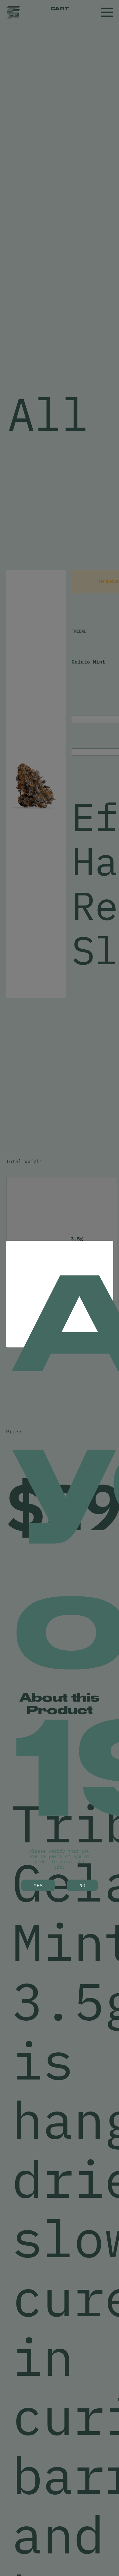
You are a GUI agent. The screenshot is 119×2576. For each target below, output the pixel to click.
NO (82, 1885)
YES (38, 1885)
